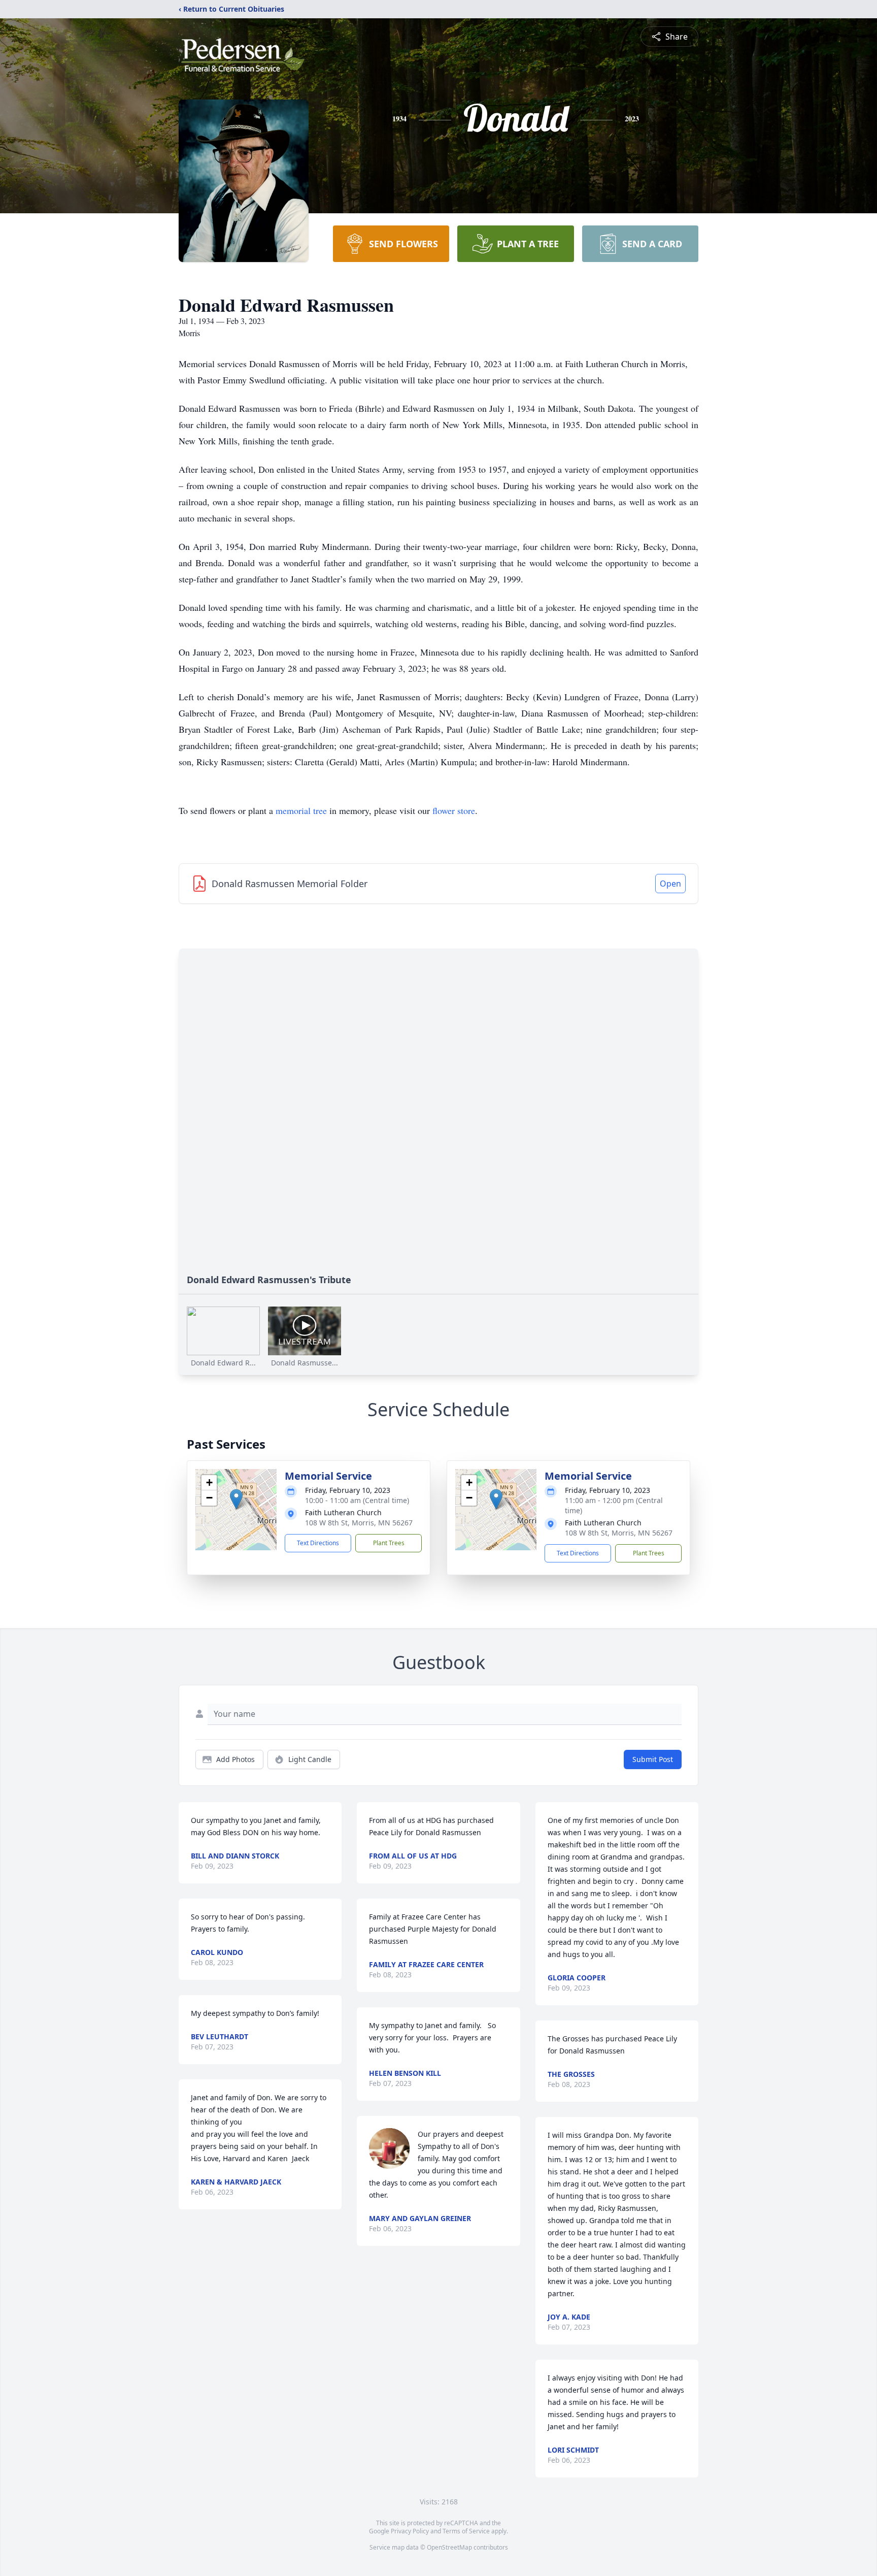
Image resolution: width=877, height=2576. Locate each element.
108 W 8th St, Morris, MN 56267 (359, 1523)
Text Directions (318, 1543)
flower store (454, 810)
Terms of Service (466, 2531)
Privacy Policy (410, 2531)
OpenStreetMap (449, 2547)
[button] (236, 1499)
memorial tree (301, 810)
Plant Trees (389, 1543)
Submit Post (653, 1759)
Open (670, 884)
